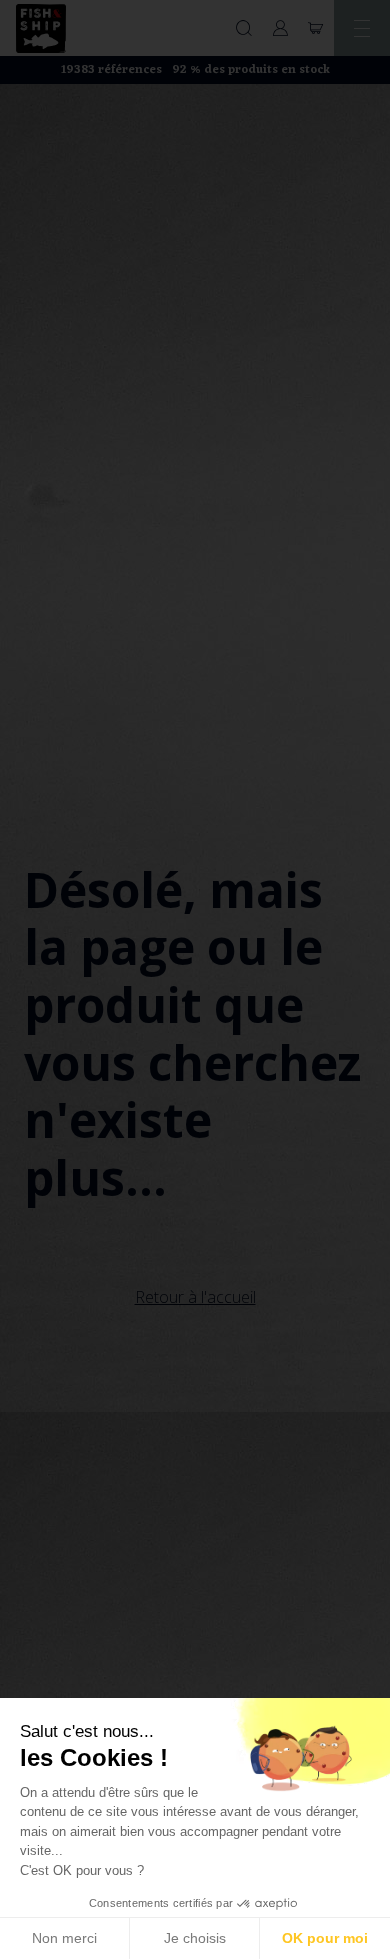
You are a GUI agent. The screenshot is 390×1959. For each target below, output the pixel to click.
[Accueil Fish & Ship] (41, 28)
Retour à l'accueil (195, 1297)
